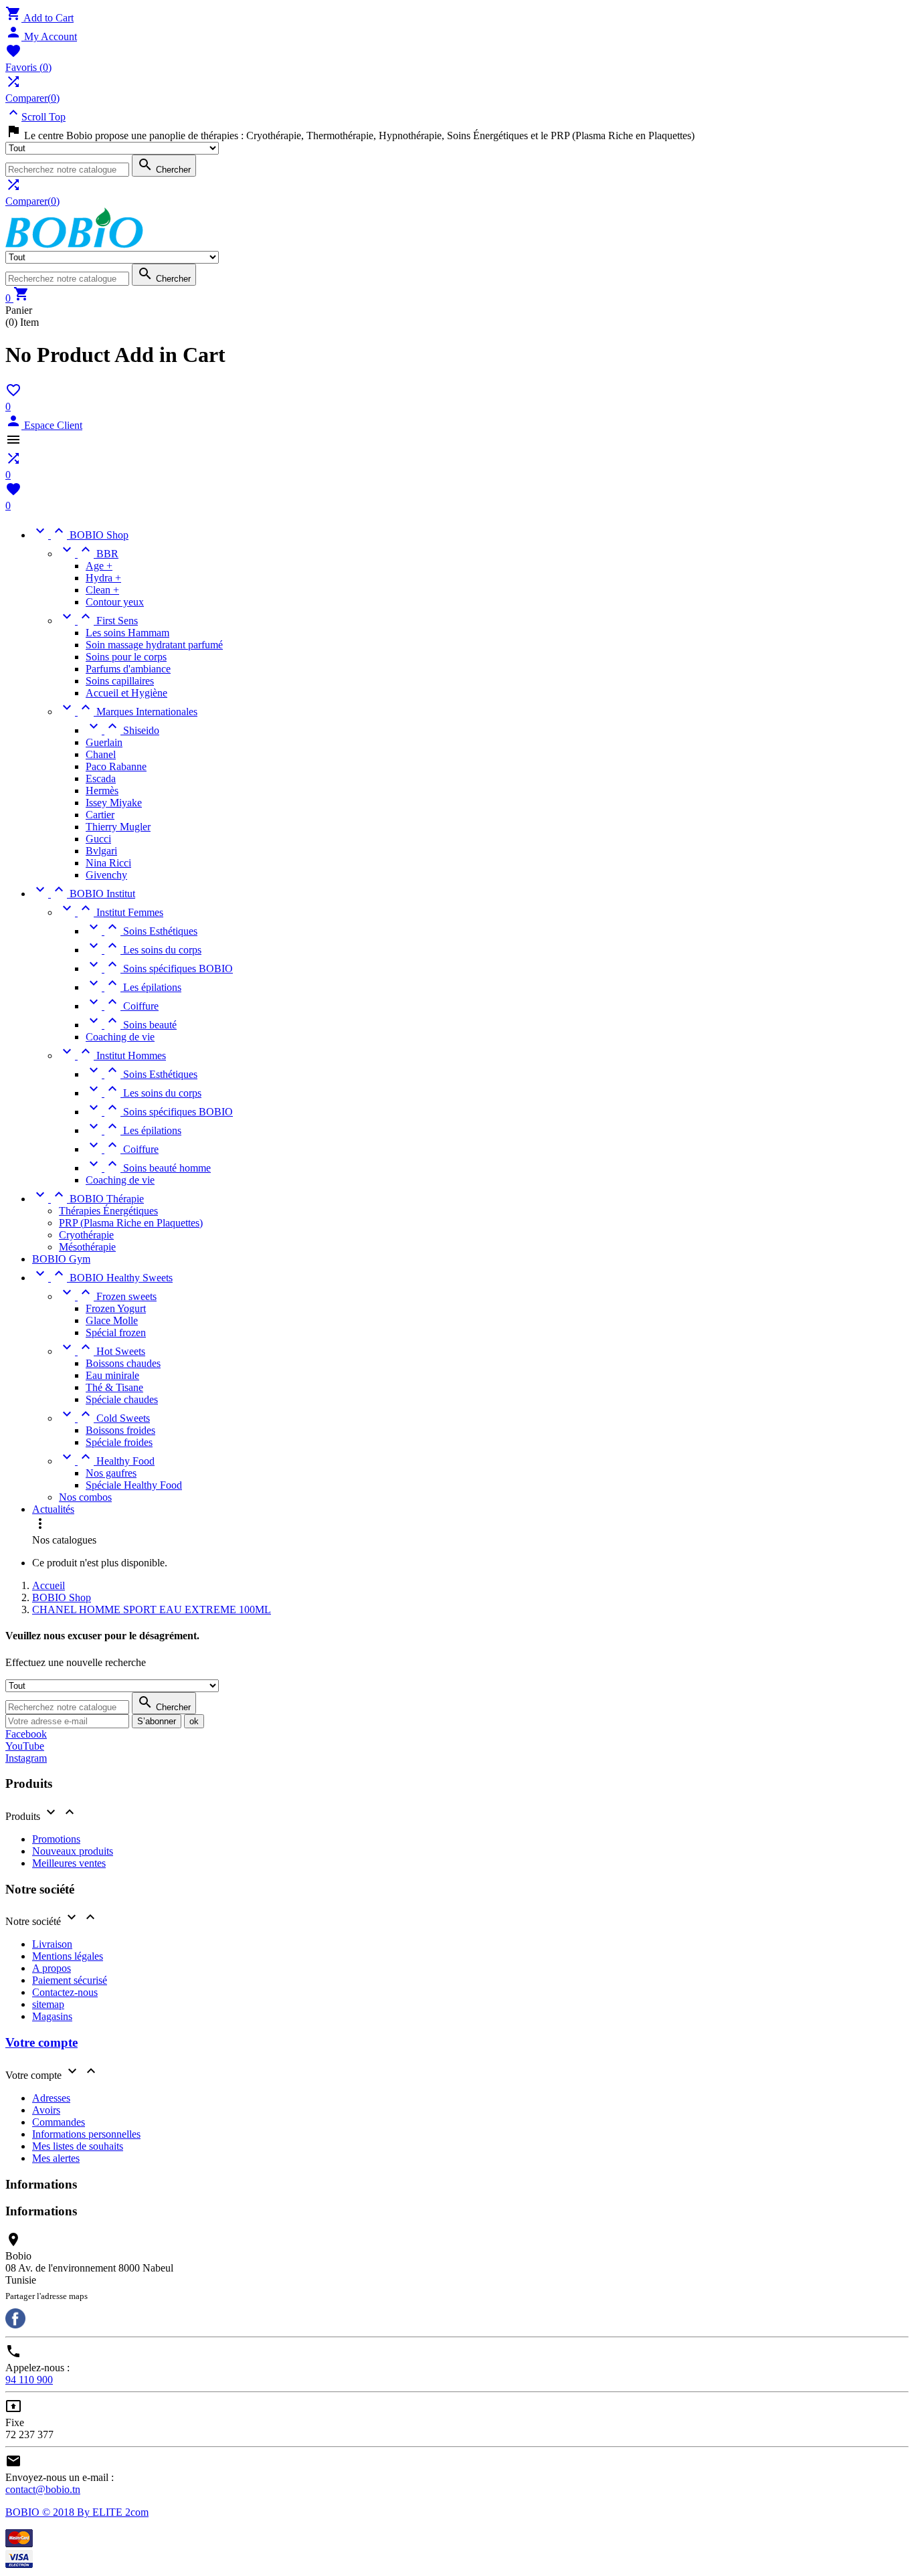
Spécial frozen (116, 1332)
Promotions (56, 1839)
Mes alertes (56, 2158)
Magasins (52, 2016)
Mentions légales (68, 1956)
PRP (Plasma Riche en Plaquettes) (131, 1223)
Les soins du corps (144, 950)
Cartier (100, 815)
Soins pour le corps (126, 657)
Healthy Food (107, 1461)
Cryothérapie (86, 1235)
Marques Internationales (128, 712)
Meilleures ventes (69, 1863)
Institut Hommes (112, 1055)
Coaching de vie (120, 1037)
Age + (99, 566)
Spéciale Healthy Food (134, 1485)
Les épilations (133, 987)
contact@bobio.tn (43, 2489)
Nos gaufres (111, 1473)
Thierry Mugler (118, 827)
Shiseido (122, 730)
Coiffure (122, 1006)
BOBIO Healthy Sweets (102, 1278)
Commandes (59, 2122)
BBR (89, 554)
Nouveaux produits (73, 1851)
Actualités (53, 1509)
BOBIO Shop (80, 535)
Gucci (98, 839)
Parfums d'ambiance (128, 669)
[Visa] (19, 2564)
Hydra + (103, 578)
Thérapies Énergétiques (108, 1211)
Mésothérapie (87, 1247)
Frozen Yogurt (116, 1308)
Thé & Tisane (114, 1387)
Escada (101, 778)
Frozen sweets (108, 1296)
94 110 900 (29, 2380)
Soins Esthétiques (142, 931)
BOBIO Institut (84, 894)
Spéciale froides (119, 1442)
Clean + (102, 590)
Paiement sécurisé (70, 1980)
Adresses (51, 2098)
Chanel (101, 754)
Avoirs (46, 2110)
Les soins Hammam (127, 633)
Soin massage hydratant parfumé (154, 645)
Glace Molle (112, 1320)
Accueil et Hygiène (126, 693)
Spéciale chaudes (122, 1399)
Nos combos (85, 1497)
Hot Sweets (102, 1351)
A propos (52, 1968)
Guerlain (104, 742)
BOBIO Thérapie (88, 1199)
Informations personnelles (86, 2134)
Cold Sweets (104, 1418)
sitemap (48, 2004)
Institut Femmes (111, 912)
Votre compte (41, 2042)
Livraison (52, 1944)
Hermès (102, 791)
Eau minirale (112, 1375)
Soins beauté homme (148, 1168)
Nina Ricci (108, 863)
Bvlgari (101, 851)
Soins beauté (131, 1025)
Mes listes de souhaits (78, 2146)
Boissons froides (120, 1430)
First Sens (98, 621)
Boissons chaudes (123, 1363)
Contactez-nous (65, 1992)
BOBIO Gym (61, 1259)
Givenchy (106, 875)
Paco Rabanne (116, 766)
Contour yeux (115, 602)
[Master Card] (19, 2544)
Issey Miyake (114, 803)
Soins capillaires (120, 681)
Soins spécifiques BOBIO (159, 969)
